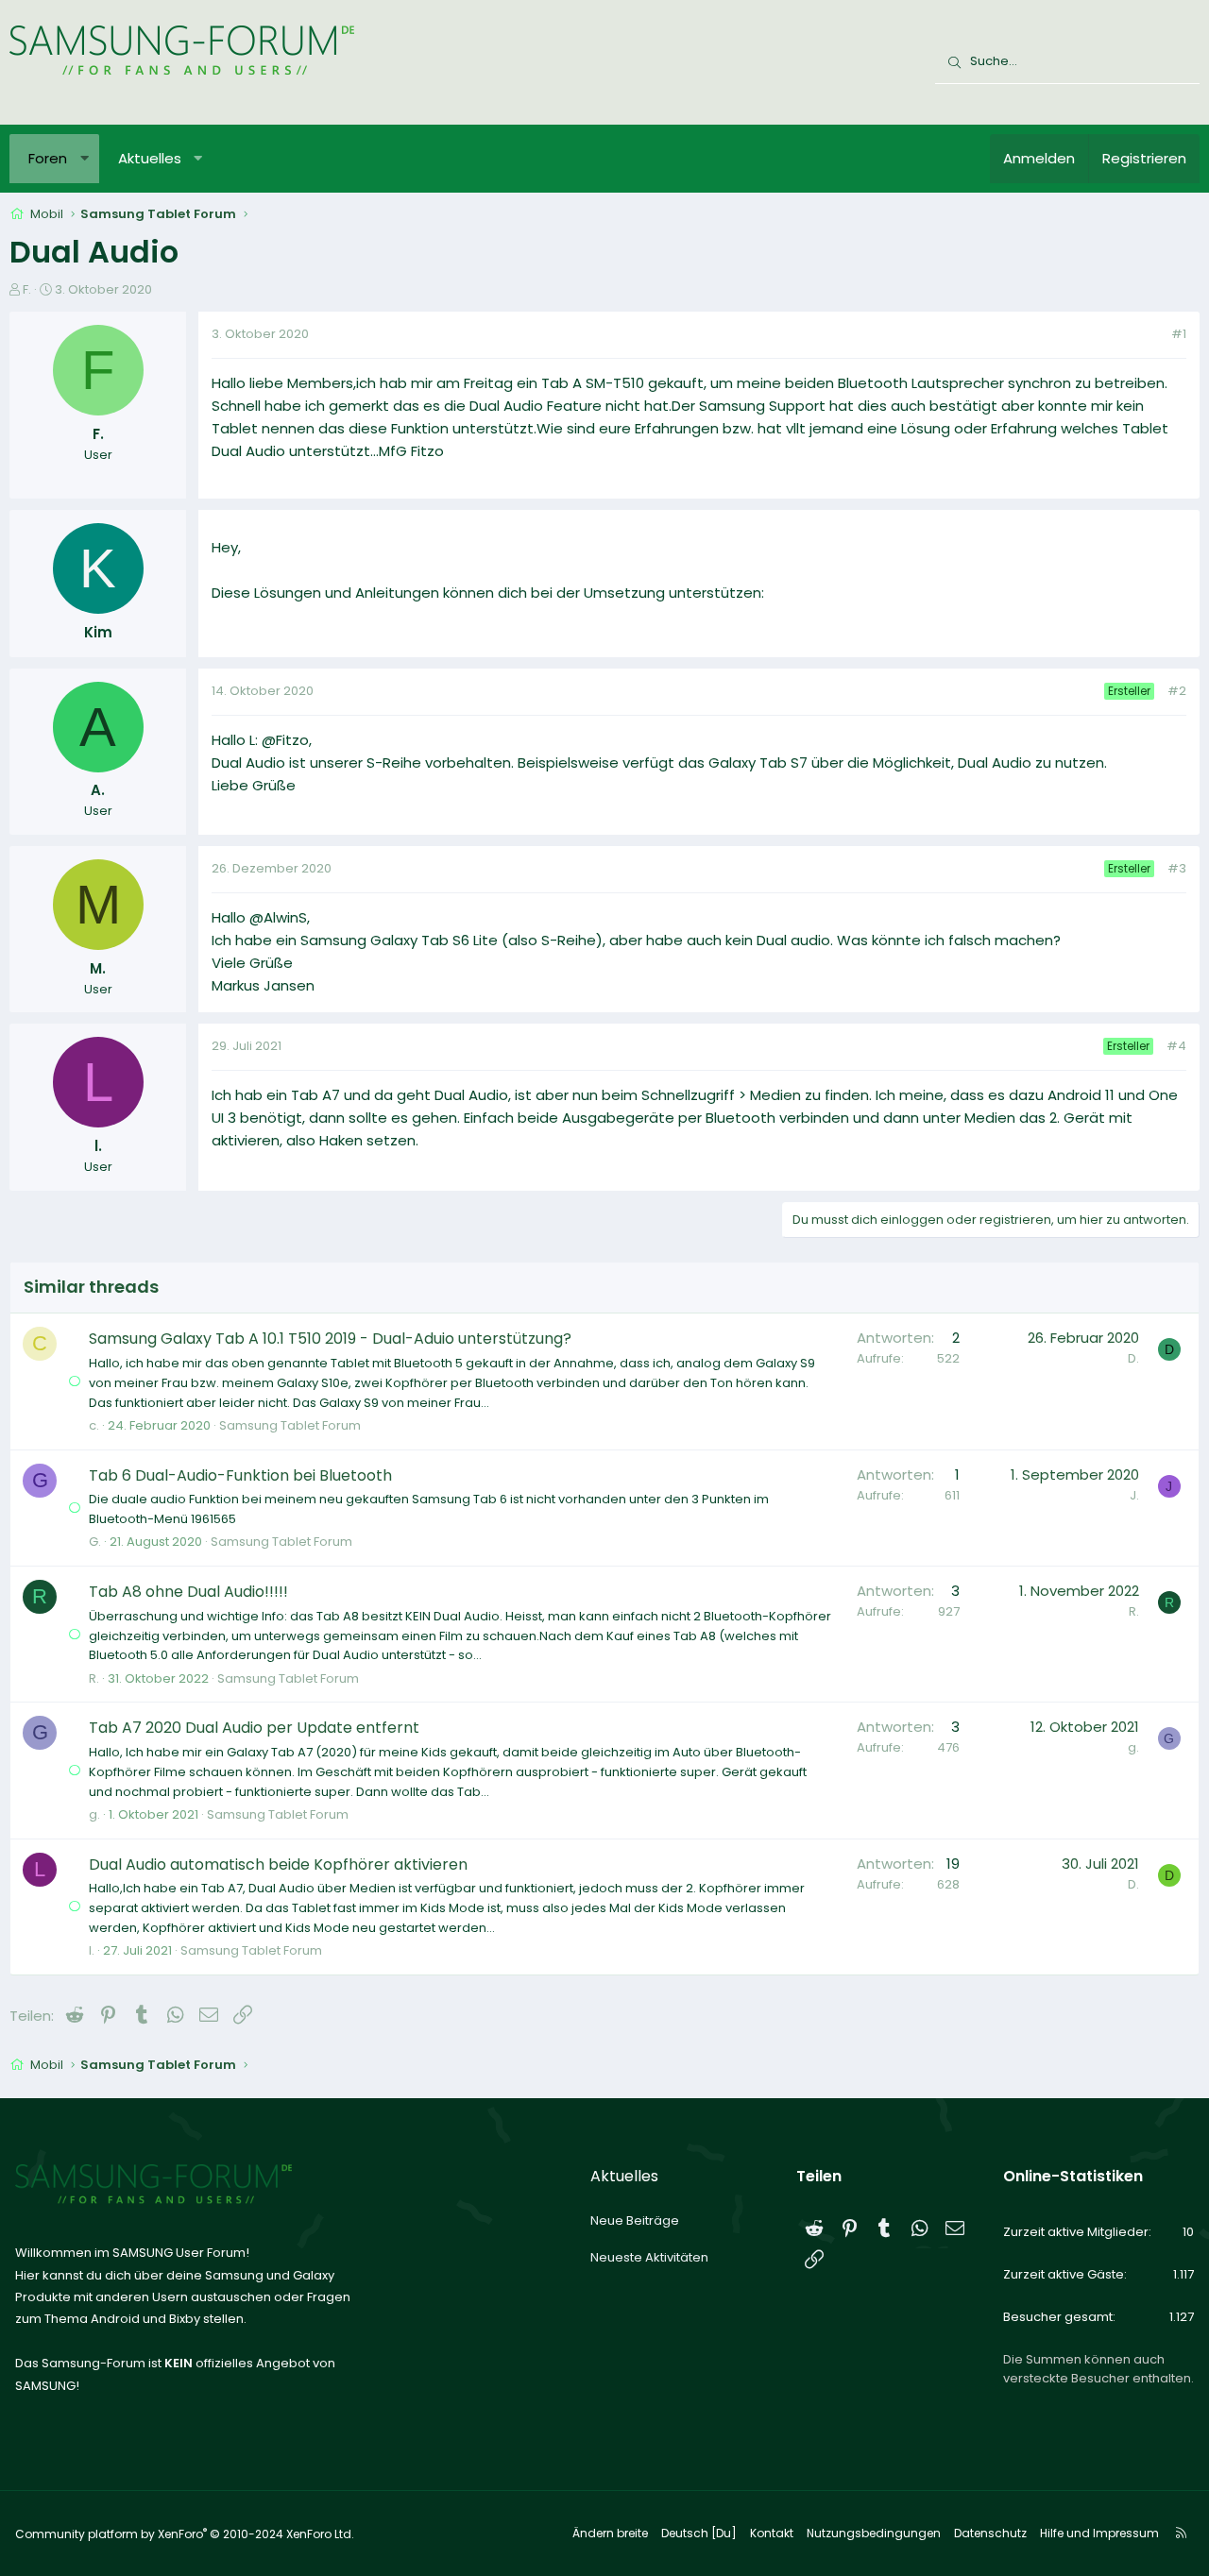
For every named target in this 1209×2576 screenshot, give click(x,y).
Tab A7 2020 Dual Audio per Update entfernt (254, 1728)
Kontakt (772, 2533)
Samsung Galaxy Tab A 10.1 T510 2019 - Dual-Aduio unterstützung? (330, 1339)
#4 (1176, 1046)
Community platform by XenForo (185, 2534)
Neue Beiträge (635, 2220)
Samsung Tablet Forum (290, 1425)
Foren (48, 158)
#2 (1177, 691)
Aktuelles (150, 158)
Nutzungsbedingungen (874, 2533)
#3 (1177, 868)
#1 (1179, 334)
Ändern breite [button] (610, 2533)
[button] (85, 159)
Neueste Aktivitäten (649, 2257)
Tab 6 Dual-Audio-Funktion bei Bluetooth (240, 1475)
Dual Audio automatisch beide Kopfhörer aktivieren (278, 1864)
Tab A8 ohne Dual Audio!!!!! (188, 1592)
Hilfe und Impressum (1099, 2533)
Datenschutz (990, 2533)
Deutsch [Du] (699, 2533)
